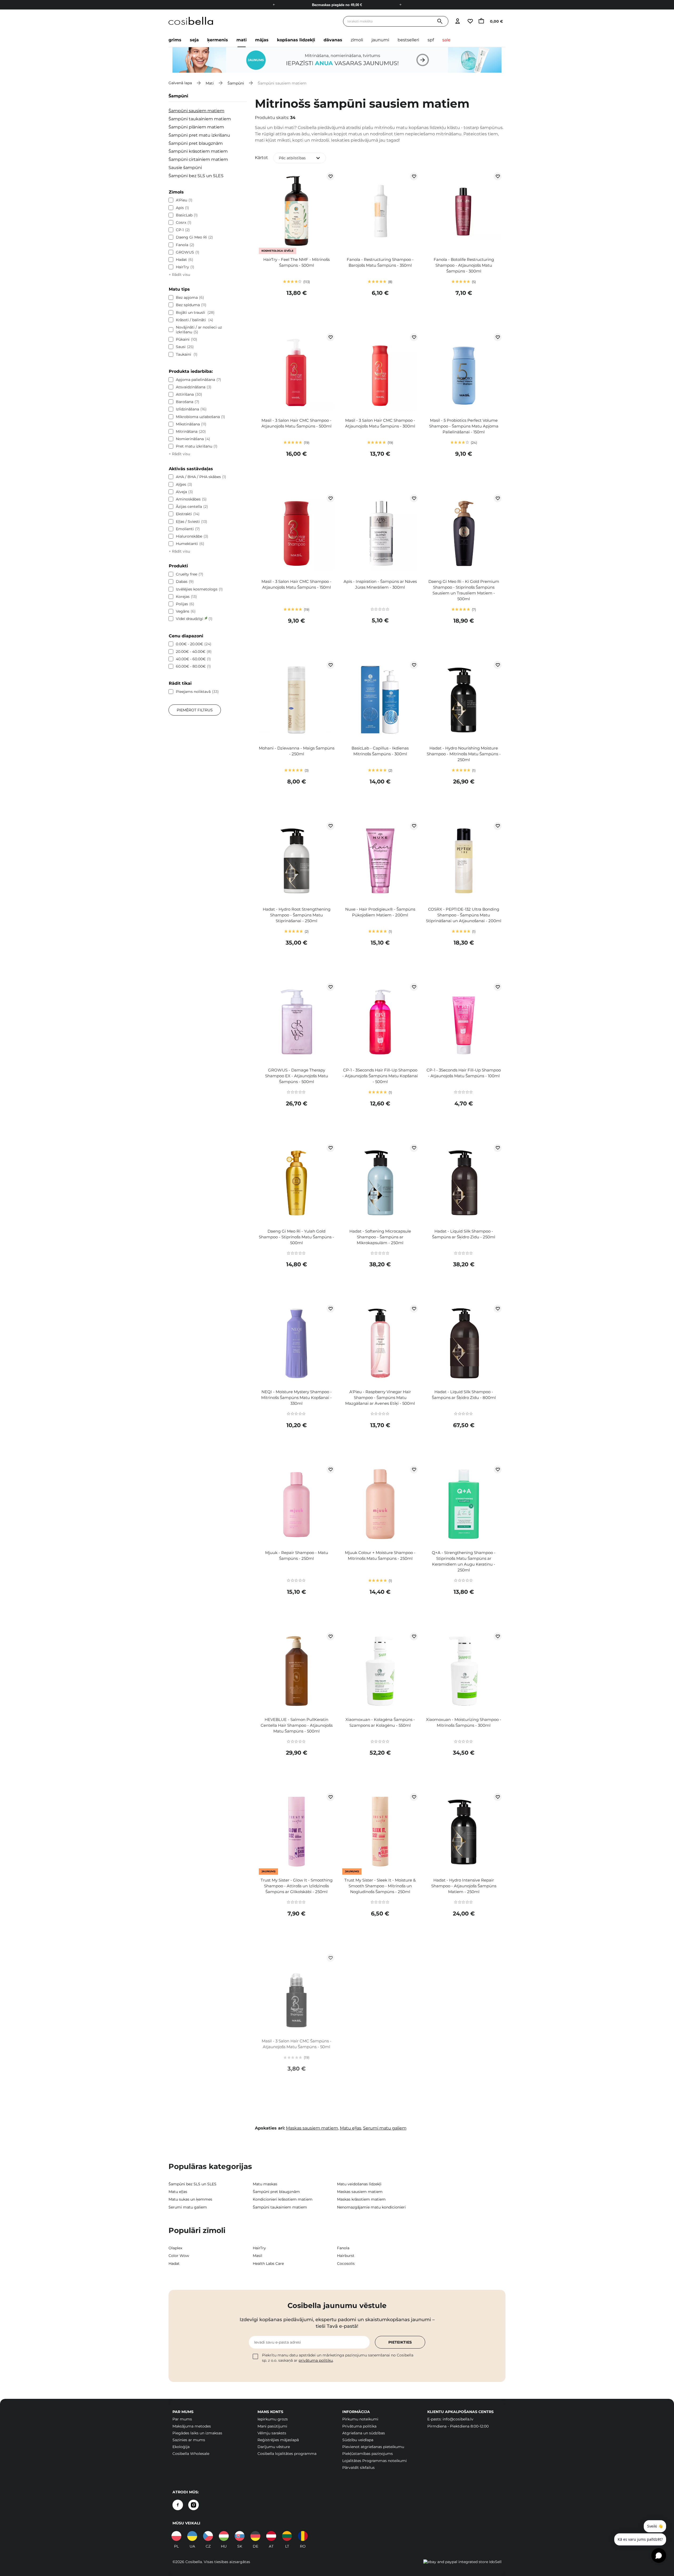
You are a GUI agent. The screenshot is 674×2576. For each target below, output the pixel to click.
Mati (242, 40)
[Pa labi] (400, 5)
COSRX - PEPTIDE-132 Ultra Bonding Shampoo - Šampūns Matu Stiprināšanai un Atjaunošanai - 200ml (464, 915)
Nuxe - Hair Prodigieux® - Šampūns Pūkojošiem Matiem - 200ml (380, 912)
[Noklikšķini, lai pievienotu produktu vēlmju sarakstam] (330, 176)
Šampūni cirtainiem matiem (198, 159)
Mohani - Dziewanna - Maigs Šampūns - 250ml (297, 751)
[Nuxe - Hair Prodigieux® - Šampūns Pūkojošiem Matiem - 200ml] (380, 862)
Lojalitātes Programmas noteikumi (375, 2461)
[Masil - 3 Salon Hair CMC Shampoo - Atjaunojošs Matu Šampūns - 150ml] (297, 534)
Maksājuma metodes (192, 2426)
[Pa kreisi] (274, 5)
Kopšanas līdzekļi (296, 40)
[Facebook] (178, 2505)
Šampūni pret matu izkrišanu (199, 135)
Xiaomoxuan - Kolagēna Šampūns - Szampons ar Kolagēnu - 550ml (380, 1722)
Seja (194, 40)
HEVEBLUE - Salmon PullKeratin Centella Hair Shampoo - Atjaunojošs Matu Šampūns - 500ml (297, 1725)
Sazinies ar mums (189, 2440)
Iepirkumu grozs (273, 2419)
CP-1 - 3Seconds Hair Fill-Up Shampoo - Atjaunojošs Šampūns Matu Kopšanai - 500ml (380, 1076)
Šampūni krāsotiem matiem (198, 151)
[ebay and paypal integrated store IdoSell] (462, 2562)
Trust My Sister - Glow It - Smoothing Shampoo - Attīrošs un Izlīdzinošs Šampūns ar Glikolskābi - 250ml (297, 1886)
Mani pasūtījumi (272, 2426)
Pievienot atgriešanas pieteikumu (373, 2447)
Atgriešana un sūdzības (364, 2433)
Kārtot (261, 158)
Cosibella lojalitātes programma (287, 2454)
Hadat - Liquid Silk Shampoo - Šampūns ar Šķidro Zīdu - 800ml (464, 1395)
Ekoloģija (181, 2447)
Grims (175, 40)
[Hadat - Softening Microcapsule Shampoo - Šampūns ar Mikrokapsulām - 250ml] (380, 1184)
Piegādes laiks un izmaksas (197, 2433)
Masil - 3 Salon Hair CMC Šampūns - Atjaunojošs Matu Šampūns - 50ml (297, 2044)
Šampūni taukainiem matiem (200, 119)
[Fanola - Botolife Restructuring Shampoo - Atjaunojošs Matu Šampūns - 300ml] (464, 212)
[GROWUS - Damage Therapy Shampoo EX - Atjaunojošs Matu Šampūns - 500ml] (297, 1023)
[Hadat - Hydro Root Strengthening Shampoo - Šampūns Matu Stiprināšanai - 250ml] (297, 862)
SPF (431, 40)
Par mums (182, 2419)
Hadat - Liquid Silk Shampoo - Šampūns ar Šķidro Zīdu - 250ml (464, 1234)
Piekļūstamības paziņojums (368, 2454)
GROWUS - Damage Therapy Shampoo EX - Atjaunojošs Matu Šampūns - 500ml (297, 1076)
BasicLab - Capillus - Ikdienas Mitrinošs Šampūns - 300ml (380, 751)
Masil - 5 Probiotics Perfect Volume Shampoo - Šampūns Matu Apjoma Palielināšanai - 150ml (464, 426)
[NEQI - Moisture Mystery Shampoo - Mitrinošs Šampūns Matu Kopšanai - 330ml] (297, 1344)
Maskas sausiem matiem (312, 2128)
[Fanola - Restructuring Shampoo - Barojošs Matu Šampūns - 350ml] (380, 212)
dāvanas (333, 40)
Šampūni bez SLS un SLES (196, 176)
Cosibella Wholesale (191, 2454)
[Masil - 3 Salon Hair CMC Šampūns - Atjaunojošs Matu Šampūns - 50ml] (297, 1993)
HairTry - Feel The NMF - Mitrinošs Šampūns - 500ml (296, 262)
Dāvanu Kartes (337, 5)
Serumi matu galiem (385, 2128)
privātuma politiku (316, 2360)
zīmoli (357, 40)
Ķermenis (218, 40)
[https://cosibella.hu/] (224, 2536)
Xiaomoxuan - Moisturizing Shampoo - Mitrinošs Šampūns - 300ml (464, 1722)
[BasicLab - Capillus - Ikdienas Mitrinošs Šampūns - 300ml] (380, 701)
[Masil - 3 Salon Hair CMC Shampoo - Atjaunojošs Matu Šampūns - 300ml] (380, 373)
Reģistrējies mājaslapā (278, 2440)
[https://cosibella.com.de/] (271, 2536)
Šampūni (236, 83)
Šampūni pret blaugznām (196, 143)
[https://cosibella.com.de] (255, 2536)
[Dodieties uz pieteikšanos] (457, 21)
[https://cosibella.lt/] (287, 2536)
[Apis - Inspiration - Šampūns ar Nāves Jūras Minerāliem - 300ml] (380, 534)
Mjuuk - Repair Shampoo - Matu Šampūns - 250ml (297, 1555)
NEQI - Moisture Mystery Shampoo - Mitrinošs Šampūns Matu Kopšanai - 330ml (296, 1398)
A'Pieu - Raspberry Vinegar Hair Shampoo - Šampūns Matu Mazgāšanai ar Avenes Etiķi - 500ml (380, 1398)
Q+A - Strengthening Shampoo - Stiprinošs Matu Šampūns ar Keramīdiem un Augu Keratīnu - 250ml (464, 1561)
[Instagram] (194, 2505)
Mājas (262, 40)
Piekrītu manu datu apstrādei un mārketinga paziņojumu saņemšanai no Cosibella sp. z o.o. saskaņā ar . (338, 2358)
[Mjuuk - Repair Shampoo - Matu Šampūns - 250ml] (297, 1505)
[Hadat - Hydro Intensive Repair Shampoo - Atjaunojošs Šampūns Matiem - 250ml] (464, 1833)
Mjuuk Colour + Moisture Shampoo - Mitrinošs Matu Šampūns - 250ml (380, 1555)
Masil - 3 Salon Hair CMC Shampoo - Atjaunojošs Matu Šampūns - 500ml (296, 423)
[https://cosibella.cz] (208, 2536)
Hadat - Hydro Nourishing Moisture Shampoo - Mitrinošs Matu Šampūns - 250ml (464, 754)
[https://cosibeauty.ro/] (303, 2536)
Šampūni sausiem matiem (196, 111)
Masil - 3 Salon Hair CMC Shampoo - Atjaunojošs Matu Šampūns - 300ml (380, 423)
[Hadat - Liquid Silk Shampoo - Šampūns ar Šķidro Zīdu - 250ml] (464, 1184)
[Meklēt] (440, 21)
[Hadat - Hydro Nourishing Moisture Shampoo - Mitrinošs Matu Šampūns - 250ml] (464, 701)
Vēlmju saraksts (272, 2433)
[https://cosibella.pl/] (176, 2536)
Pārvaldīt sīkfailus (358, 2468)
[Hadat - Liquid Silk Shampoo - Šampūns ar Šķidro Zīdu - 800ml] (464, 1344)
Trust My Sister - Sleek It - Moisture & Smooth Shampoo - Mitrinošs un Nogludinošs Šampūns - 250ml (380, 1886)
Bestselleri (408, 40)
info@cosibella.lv (458, 2419)
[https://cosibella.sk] (240, 2536)
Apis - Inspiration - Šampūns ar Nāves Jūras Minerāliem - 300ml (380, 584)
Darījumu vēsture (274, 2447)
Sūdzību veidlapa (358, 2440)
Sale (446, 40)
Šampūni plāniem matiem (196, 127)
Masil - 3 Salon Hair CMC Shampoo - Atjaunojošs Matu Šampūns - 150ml (296, 584)
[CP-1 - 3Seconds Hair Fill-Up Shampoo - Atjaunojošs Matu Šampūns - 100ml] (464, 1023)
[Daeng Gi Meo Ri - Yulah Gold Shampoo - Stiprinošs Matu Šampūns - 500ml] (297, 1184)
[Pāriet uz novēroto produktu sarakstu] (470, 21)
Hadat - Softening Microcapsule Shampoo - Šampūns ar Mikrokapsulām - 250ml (380, 1237)
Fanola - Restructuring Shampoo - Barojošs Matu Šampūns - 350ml (380, 262)
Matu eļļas (351, 2128)
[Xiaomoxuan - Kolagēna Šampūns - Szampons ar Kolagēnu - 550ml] (380, 1672)
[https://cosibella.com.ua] (192, 2536)
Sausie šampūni (185, 168)
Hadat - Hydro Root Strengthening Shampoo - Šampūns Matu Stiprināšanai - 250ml (297, 915)
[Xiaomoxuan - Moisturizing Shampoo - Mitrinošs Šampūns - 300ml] (464, 1672)
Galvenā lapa (180, 83)
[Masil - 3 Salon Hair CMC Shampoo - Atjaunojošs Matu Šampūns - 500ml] (297, 373)
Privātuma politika (359, 2426)
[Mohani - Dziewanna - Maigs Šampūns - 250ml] (297, 701)
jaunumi (380, 40)
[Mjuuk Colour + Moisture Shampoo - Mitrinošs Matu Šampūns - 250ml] (380, 1505)
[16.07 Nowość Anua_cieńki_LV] (337, 60)
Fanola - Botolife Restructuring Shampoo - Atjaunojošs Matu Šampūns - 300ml (464, 265)
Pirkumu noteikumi (360, 2419)
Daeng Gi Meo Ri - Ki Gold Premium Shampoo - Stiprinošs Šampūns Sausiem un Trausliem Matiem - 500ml (464, 590)
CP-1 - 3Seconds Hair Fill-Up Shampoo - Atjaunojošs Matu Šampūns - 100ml (464, 1073)
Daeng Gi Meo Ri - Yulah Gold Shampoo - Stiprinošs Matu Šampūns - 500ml (296, 1237)
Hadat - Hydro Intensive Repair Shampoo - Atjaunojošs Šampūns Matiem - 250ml (464, 1886)
